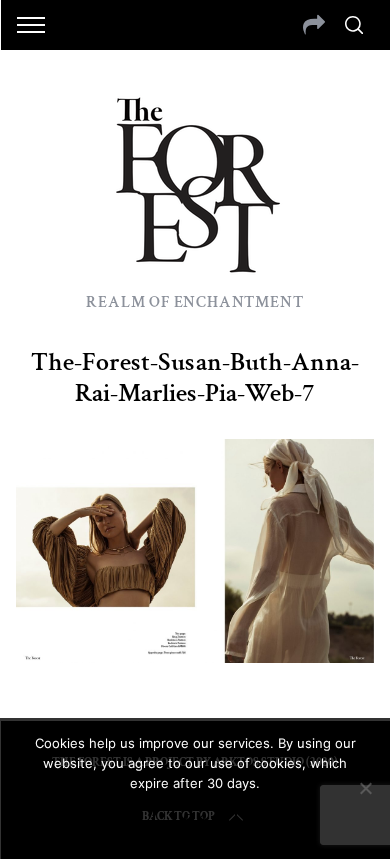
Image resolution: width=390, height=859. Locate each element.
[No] (365, 788)
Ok (195, 819)
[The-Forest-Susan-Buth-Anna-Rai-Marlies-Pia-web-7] (195, 656)
